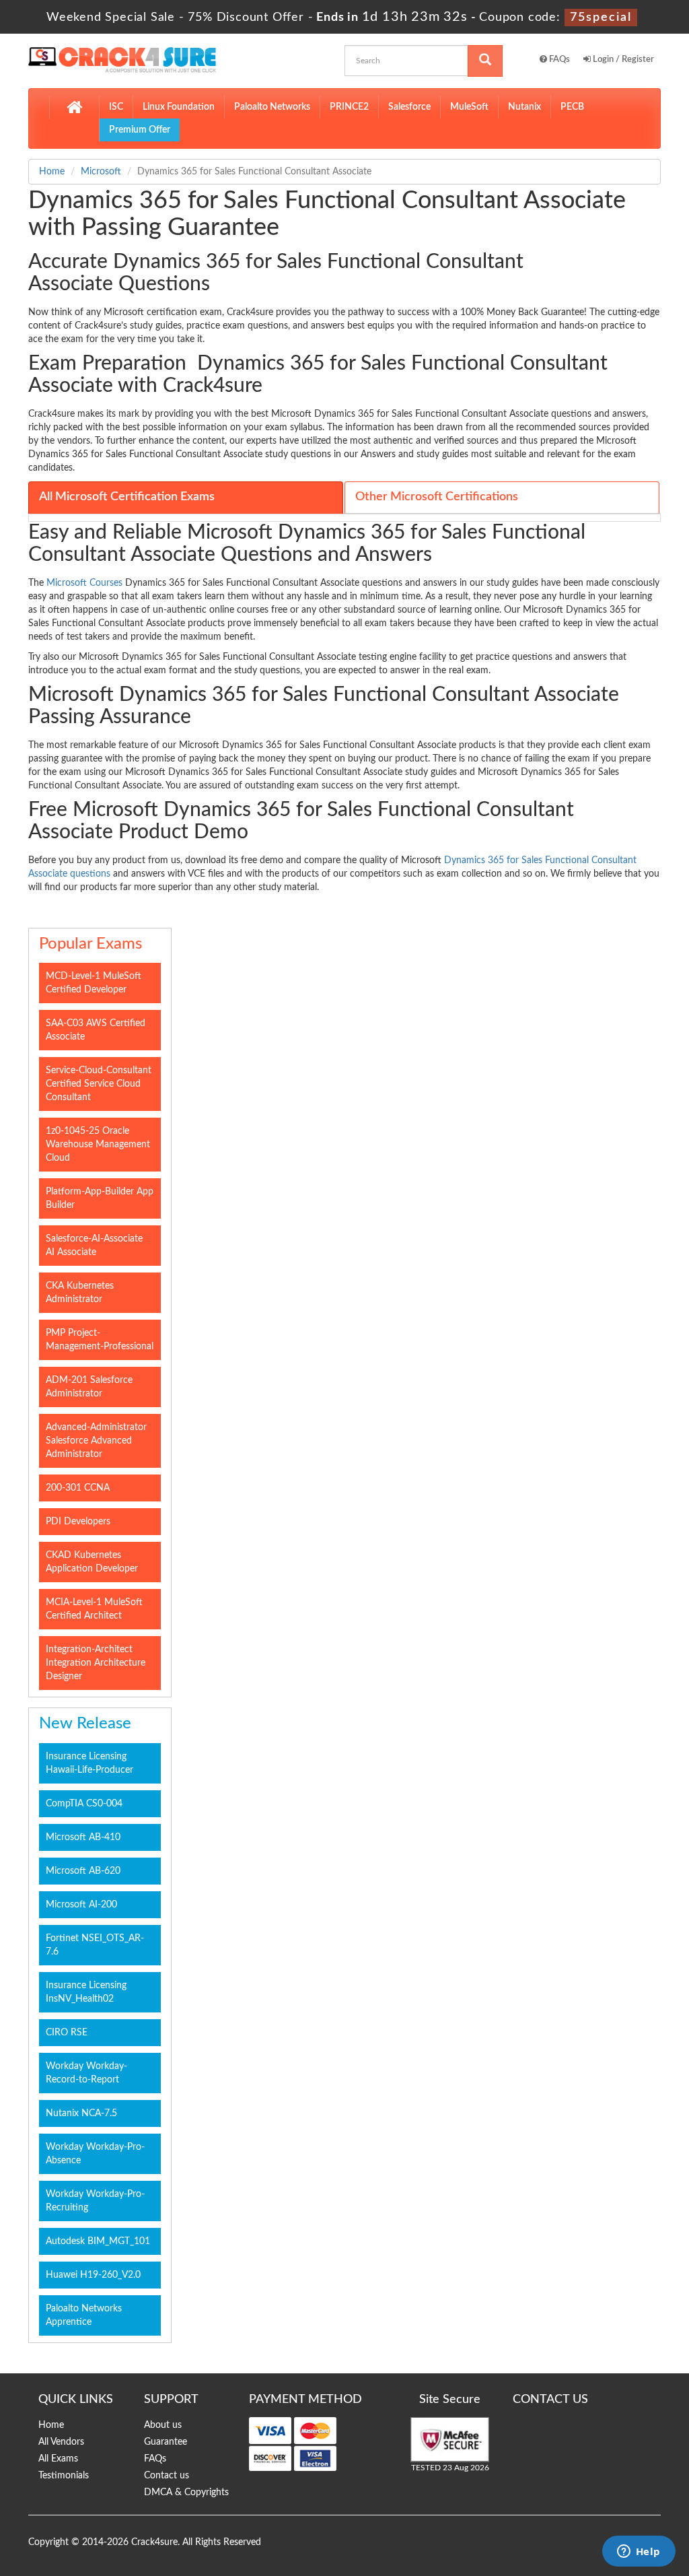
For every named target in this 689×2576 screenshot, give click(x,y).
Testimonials (64, 2476)
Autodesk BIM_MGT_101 (98, 2241)
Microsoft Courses (84, 583)
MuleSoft (469, 107)
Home (52, 172)
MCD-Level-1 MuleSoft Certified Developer (94, 983)
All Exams (58, 2459)
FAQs (558, 60)
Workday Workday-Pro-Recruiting (95, 2201)
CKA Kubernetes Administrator (80, 1293)
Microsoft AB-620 (83, 1871)
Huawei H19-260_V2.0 (93, 2275)
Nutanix (524, 107)
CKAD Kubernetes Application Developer (92, 1562)
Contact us (167, 2476)
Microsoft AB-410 (83, 1837)
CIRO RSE (67, 2033)
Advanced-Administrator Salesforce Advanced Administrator (96, 1441)
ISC (116, 107)
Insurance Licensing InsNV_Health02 (86, 1992)
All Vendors (61, 2442)
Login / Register (622, 60)
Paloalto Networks (272, 107)
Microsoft (101, 172)
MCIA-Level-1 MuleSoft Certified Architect (94, 1609)
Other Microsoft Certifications (437, 497)
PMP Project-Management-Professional (100, 1340)
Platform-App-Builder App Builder (100, 1198)
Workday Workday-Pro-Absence (95, 2154)
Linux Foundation (179, 107)
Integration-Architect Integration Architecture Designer (96, 1663)
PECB (572, 107)
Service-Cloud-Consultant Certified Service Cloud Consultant (99, 1084)
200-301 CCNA (78, 1488)
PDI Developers (78, 1522)
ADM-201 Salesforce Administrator (89, 1387)
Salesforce (409, 107)
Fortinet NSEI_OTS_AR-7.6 (95, 1945)
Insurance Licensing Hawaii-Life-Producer (89, 1763)
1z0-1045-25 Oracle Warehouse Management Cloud (98, 1145)
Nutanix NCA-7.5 (81, 2113)
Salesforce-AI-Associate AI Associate (94, 1246)
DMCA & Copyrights (186, 2493)
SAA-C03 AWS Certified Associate (96, 1030)
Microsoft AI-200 (81, 1905)
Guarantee (166, 2442)
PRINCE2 (349, 107)
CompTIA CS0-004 (84, 1804)
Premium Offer (140, 130)
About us (163, 2425)
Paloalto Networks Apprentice (84, 2315)
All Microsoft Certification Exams (127, 497)
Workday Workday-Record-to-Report (86, 2073)
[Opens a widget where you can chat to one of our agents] (639, 2552)
